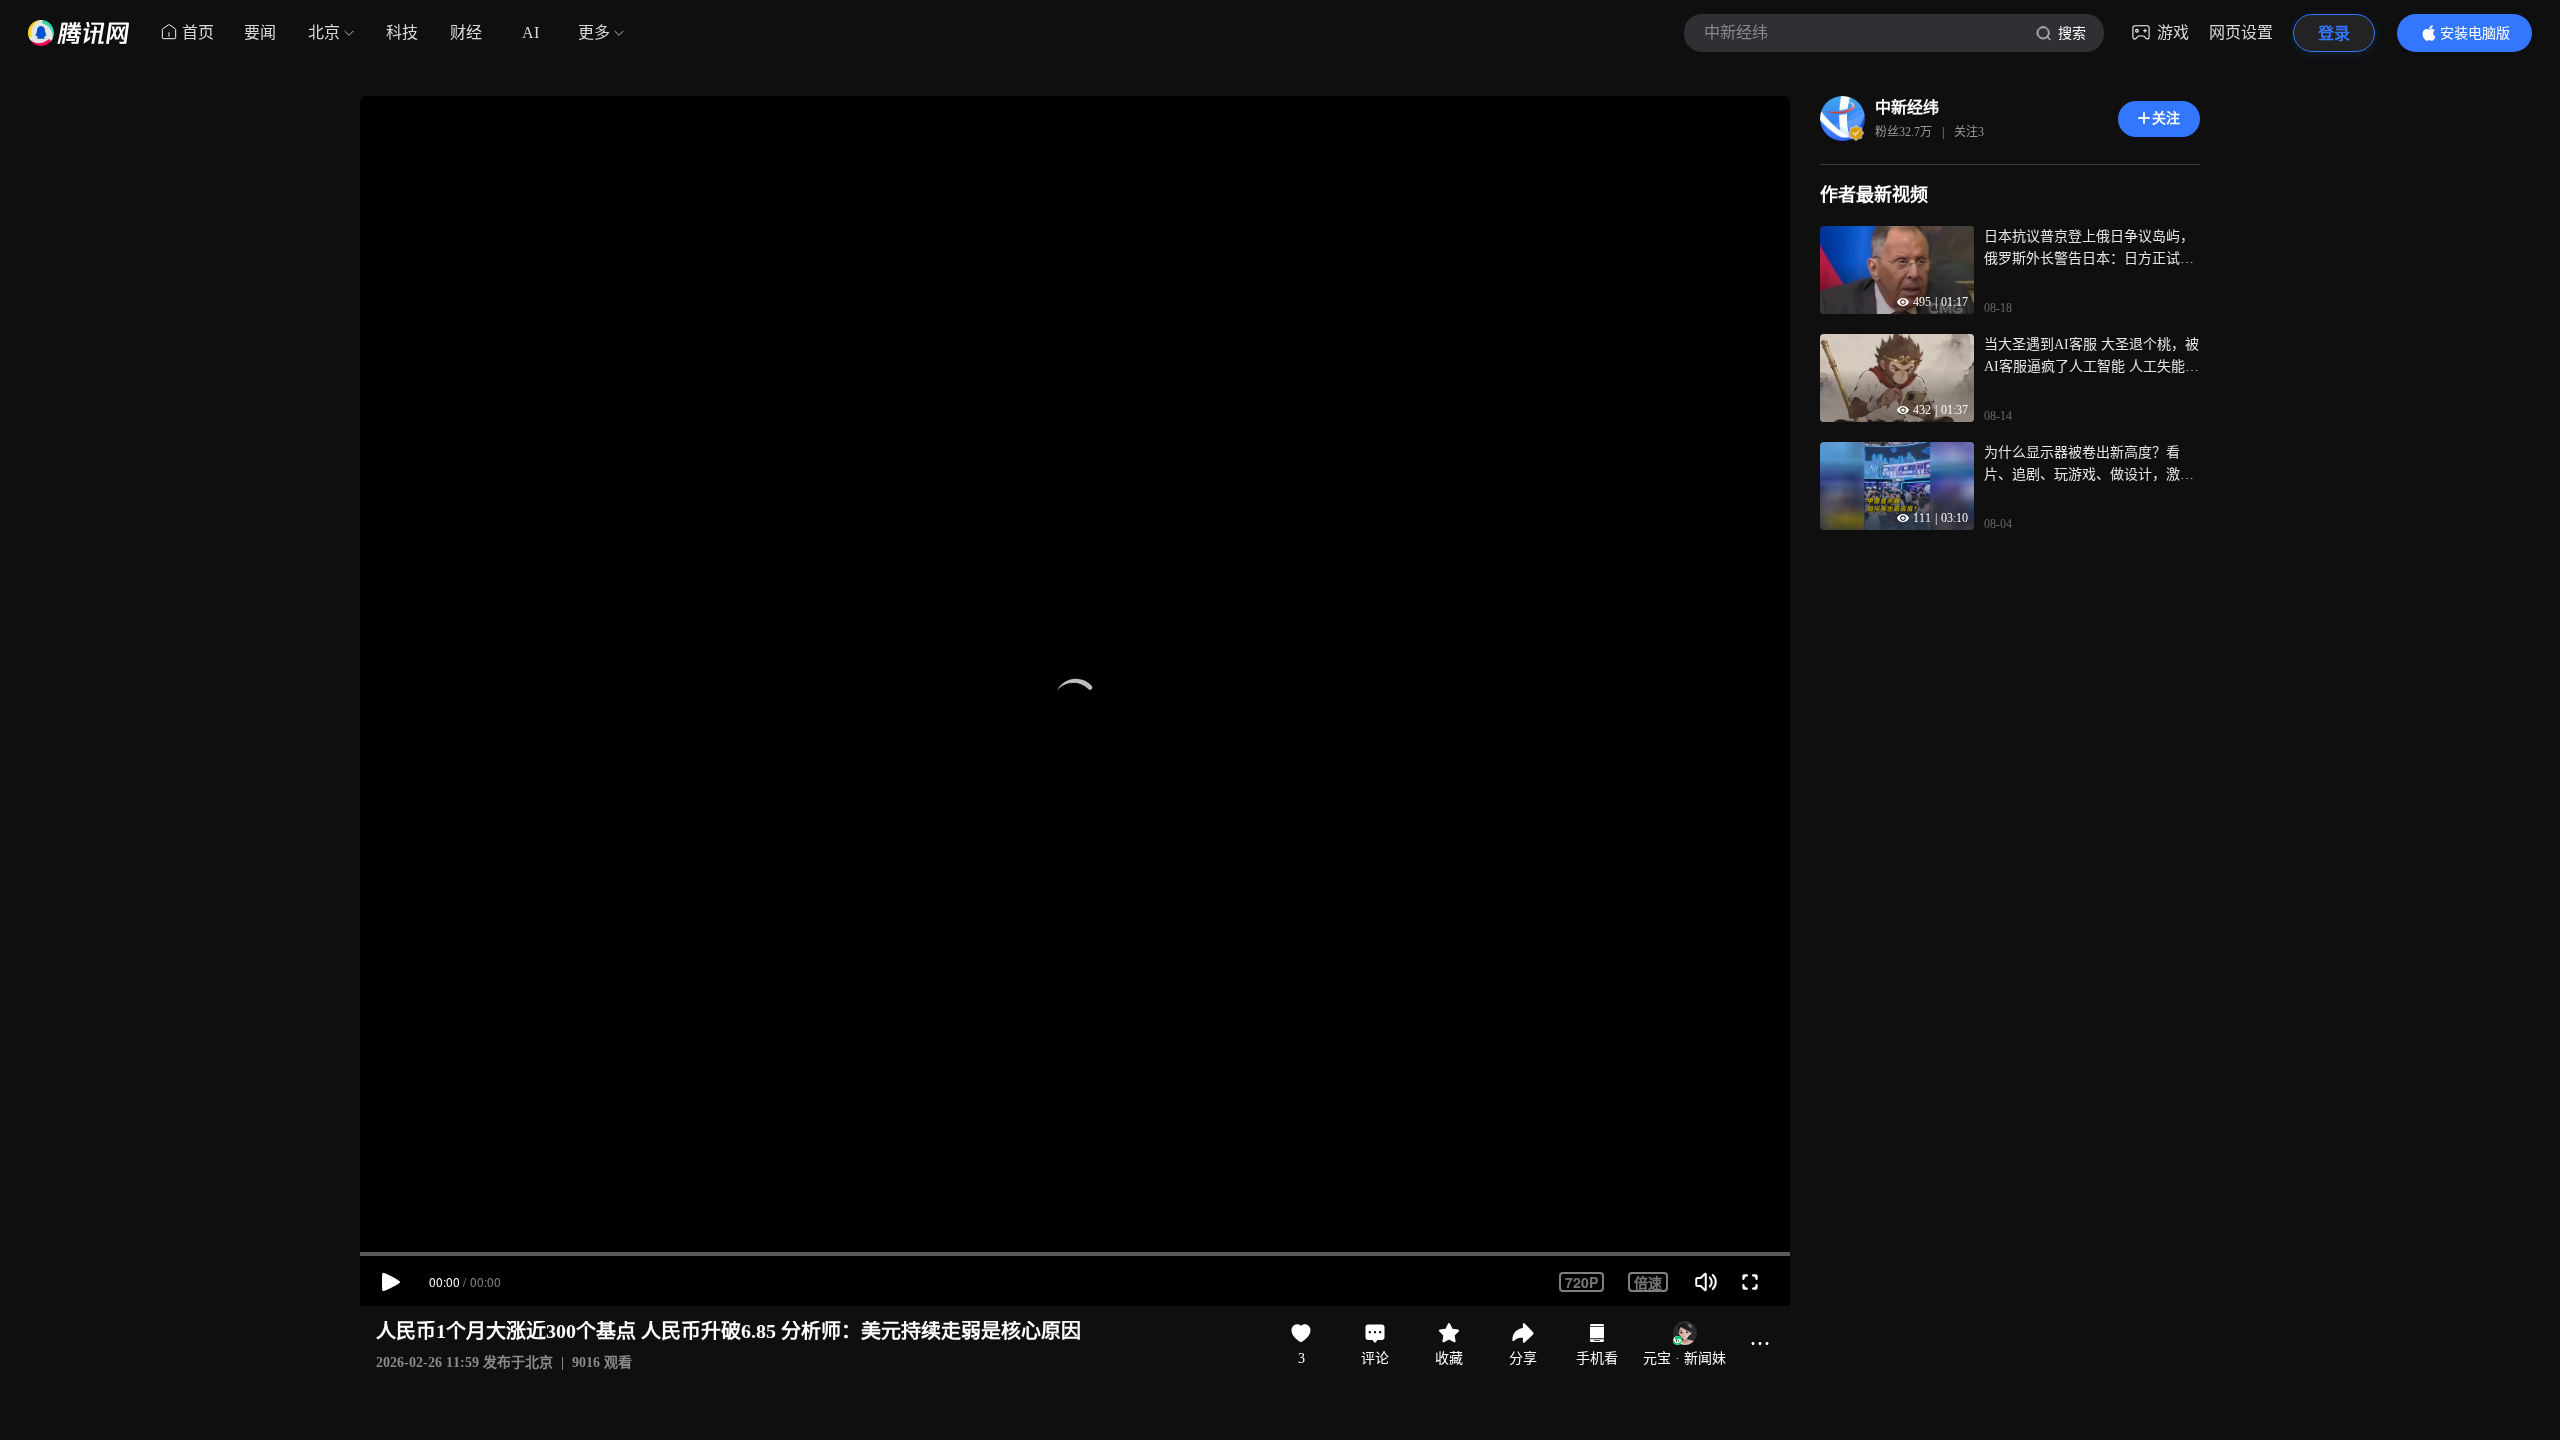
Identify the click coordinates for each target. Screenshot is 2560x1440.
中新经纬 (1907, 107)
